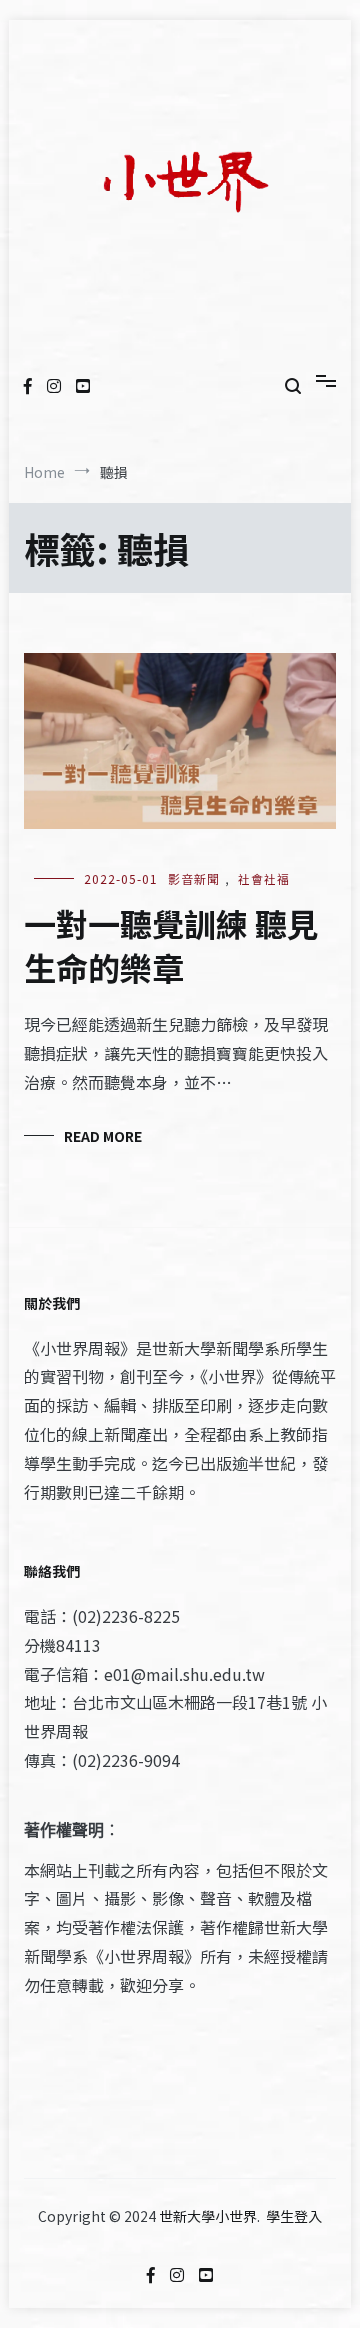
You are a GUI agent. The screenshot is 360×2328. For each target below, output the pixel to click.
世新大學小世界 (208, 2216)
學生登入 (294, 2216)
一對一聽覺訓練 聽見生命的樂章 (171, 945)
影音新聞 (194, 878)
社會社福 (264, 878)
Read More (103, 1136)
